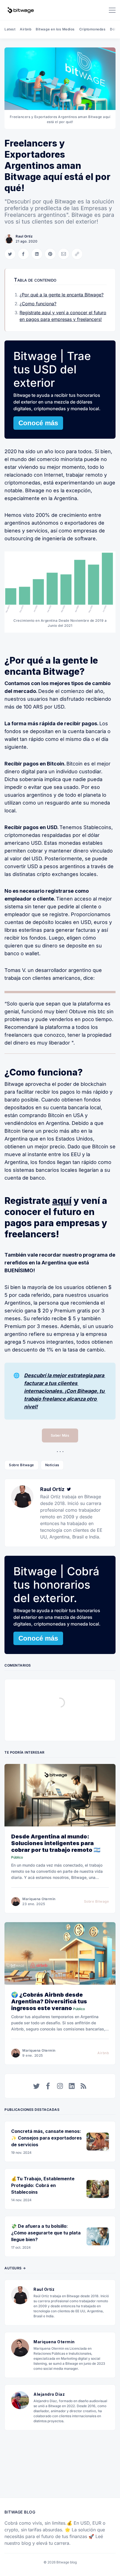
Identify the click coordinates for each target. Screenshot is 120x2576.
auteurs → (15, 2268)
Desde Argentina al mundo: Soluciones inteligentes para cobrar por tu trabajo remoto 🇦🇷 (56, 1843)
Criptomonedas (93, 29)
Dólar (115, 29)
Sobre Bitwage (21, 1465)
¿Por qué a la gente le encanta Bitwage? (62, 295)
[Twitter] (69, 1489)
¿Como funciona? (38, 304)
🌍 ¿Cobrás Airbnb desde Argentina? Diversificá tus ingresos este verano (49, 2001)
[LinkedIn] (72, 2086)
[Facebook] (48, 2086)
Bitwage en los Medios (55, 29)
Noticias (52, 1465)
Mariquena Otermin (39, 1899)
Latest (10, 29)
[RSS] (83, 2086)
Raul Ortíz (24, 236)
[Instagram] (60, 2086)
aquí (62, 1201)
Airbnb (26, 29)
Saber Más (60, 1435)
